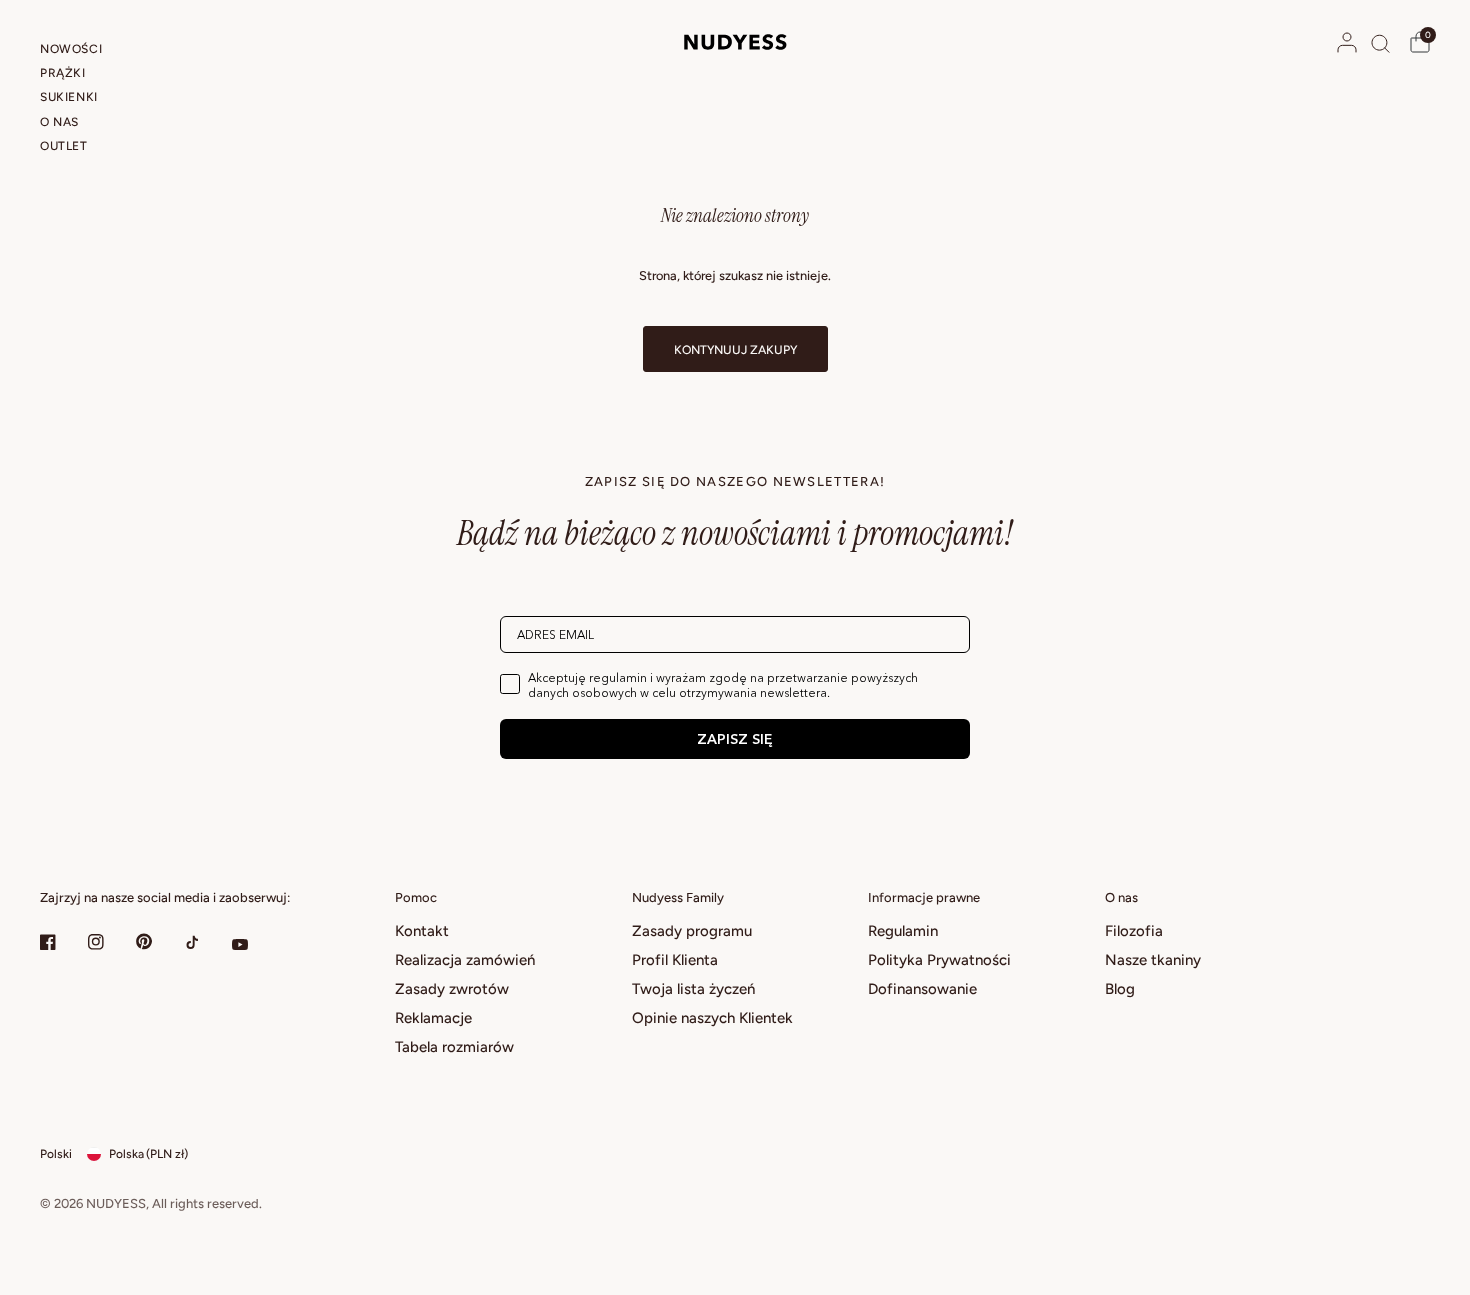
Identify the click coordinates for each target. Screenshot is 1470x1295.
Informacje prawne (924, 897)
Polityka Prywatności (939, 960)
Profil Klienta (675, 960)
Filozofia (1134, 931)
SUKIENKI (69, 97)
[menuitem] (103, 52)
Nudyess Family (678, 897)
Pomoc (416, 897)
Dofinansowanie (922, 989)
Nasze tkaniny (1153, 960)
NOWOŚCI (71, 49)
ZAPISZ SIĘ (735, 739)
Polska (148, 1154)
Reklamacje (433, 1018)
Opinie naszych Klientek (712, 1018)
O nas (1121, 897)
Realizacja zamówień (465, 960)
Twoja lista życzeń (693, 989)
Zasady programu (692, 931)
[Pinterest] (158, 941)
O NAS (59, 122)
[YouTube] (254, 944)
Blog (1120, 989)
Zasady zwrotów (452, 989)
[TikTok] (206, 942)
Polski (56, 1154)
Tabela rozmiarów (454, 1047)
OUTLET (64, 146)
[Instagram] (110, 942)
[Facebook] (62, 942)
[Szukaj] (1380, 43)
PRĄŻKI (63, 73)
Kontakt (422, 931)
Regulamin (903, 931)
